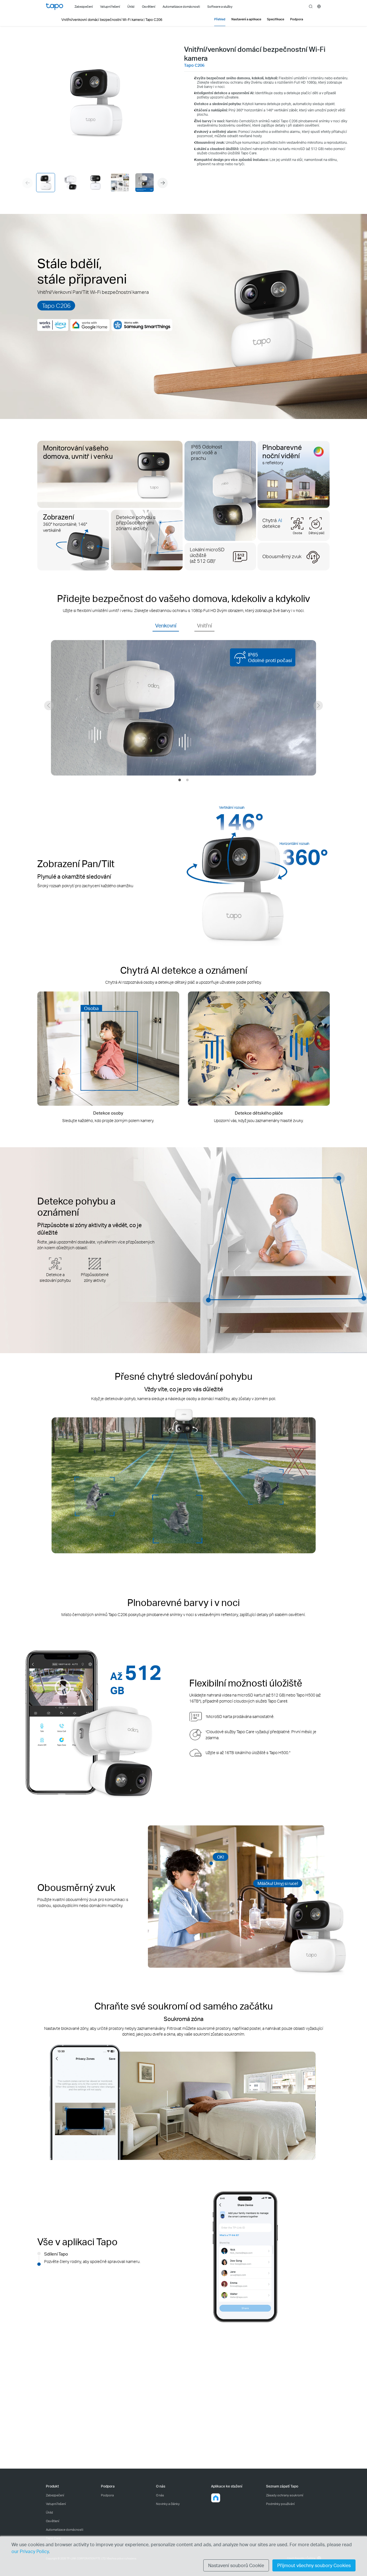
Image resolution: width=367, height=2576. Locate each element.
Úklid (49, 2512)
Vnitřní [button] (204, 625)
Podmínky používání (280, 2504)
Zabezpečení (55, 2495)
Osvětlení (52, 2521)
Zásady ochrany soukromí (285, 2495)
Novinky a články (168, 2504)
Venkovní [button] (166, 625)
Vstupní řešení (56, 2504)
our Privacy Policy (30, 2551)
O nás (160, 2495)
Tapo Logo (54, 7)
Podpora (107, 2495)
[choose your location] (319, 6)
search (311, 7)
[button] (163, 183)
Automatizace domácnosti (65, 2530)
